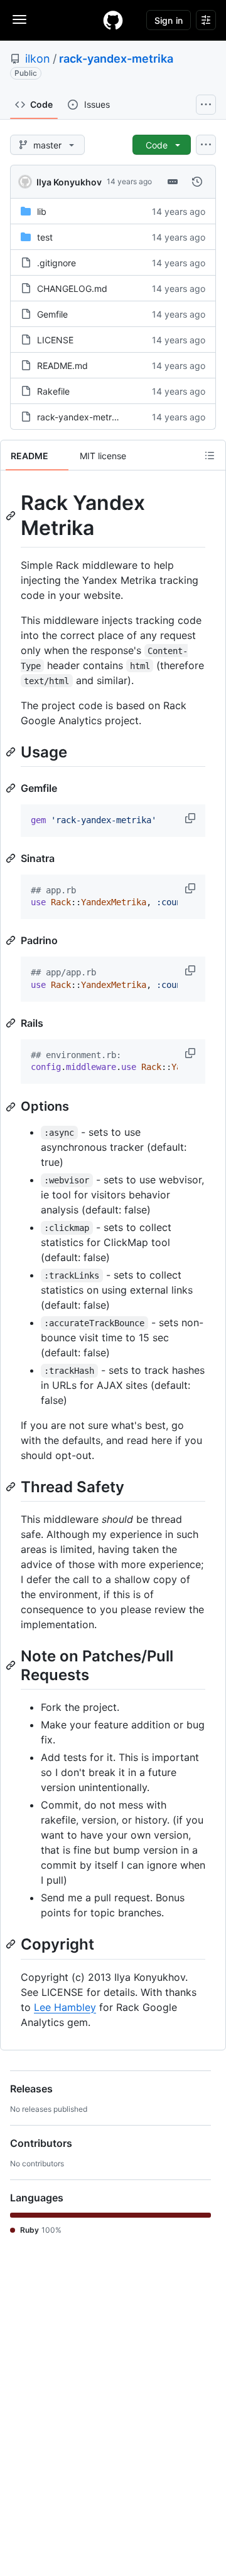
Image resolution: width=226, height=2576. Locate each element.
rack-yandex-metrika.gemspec (101, 417)
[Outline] (210, 455)
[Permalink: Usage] (12, 752)
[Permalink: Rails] (12, 1023)
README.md (62, 366)
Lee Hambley (65, 2007)
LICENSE (55, 340)
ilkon (38, 59)
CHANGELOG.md (72, 288)
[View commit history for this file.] (197, 182)
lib (42, 211)
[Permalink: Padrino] (12, 940)
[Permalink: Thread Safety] (12, 1487)
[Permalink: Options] (12, 1107)
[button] (191, 818)
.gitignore (56, 263)
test (45, 237)
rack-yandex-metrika (116, 59)
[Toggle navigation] (19, 19)
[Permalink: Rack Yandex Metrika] (12, 516)
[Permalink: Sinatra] (12, 858)
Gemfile (52, 314)
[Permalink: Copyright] (12, 1945)
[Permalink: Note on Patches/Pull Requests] (12, 1665)
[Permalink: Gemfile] (12, 788)
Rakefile (53, 391)
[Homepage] (113, 20)
